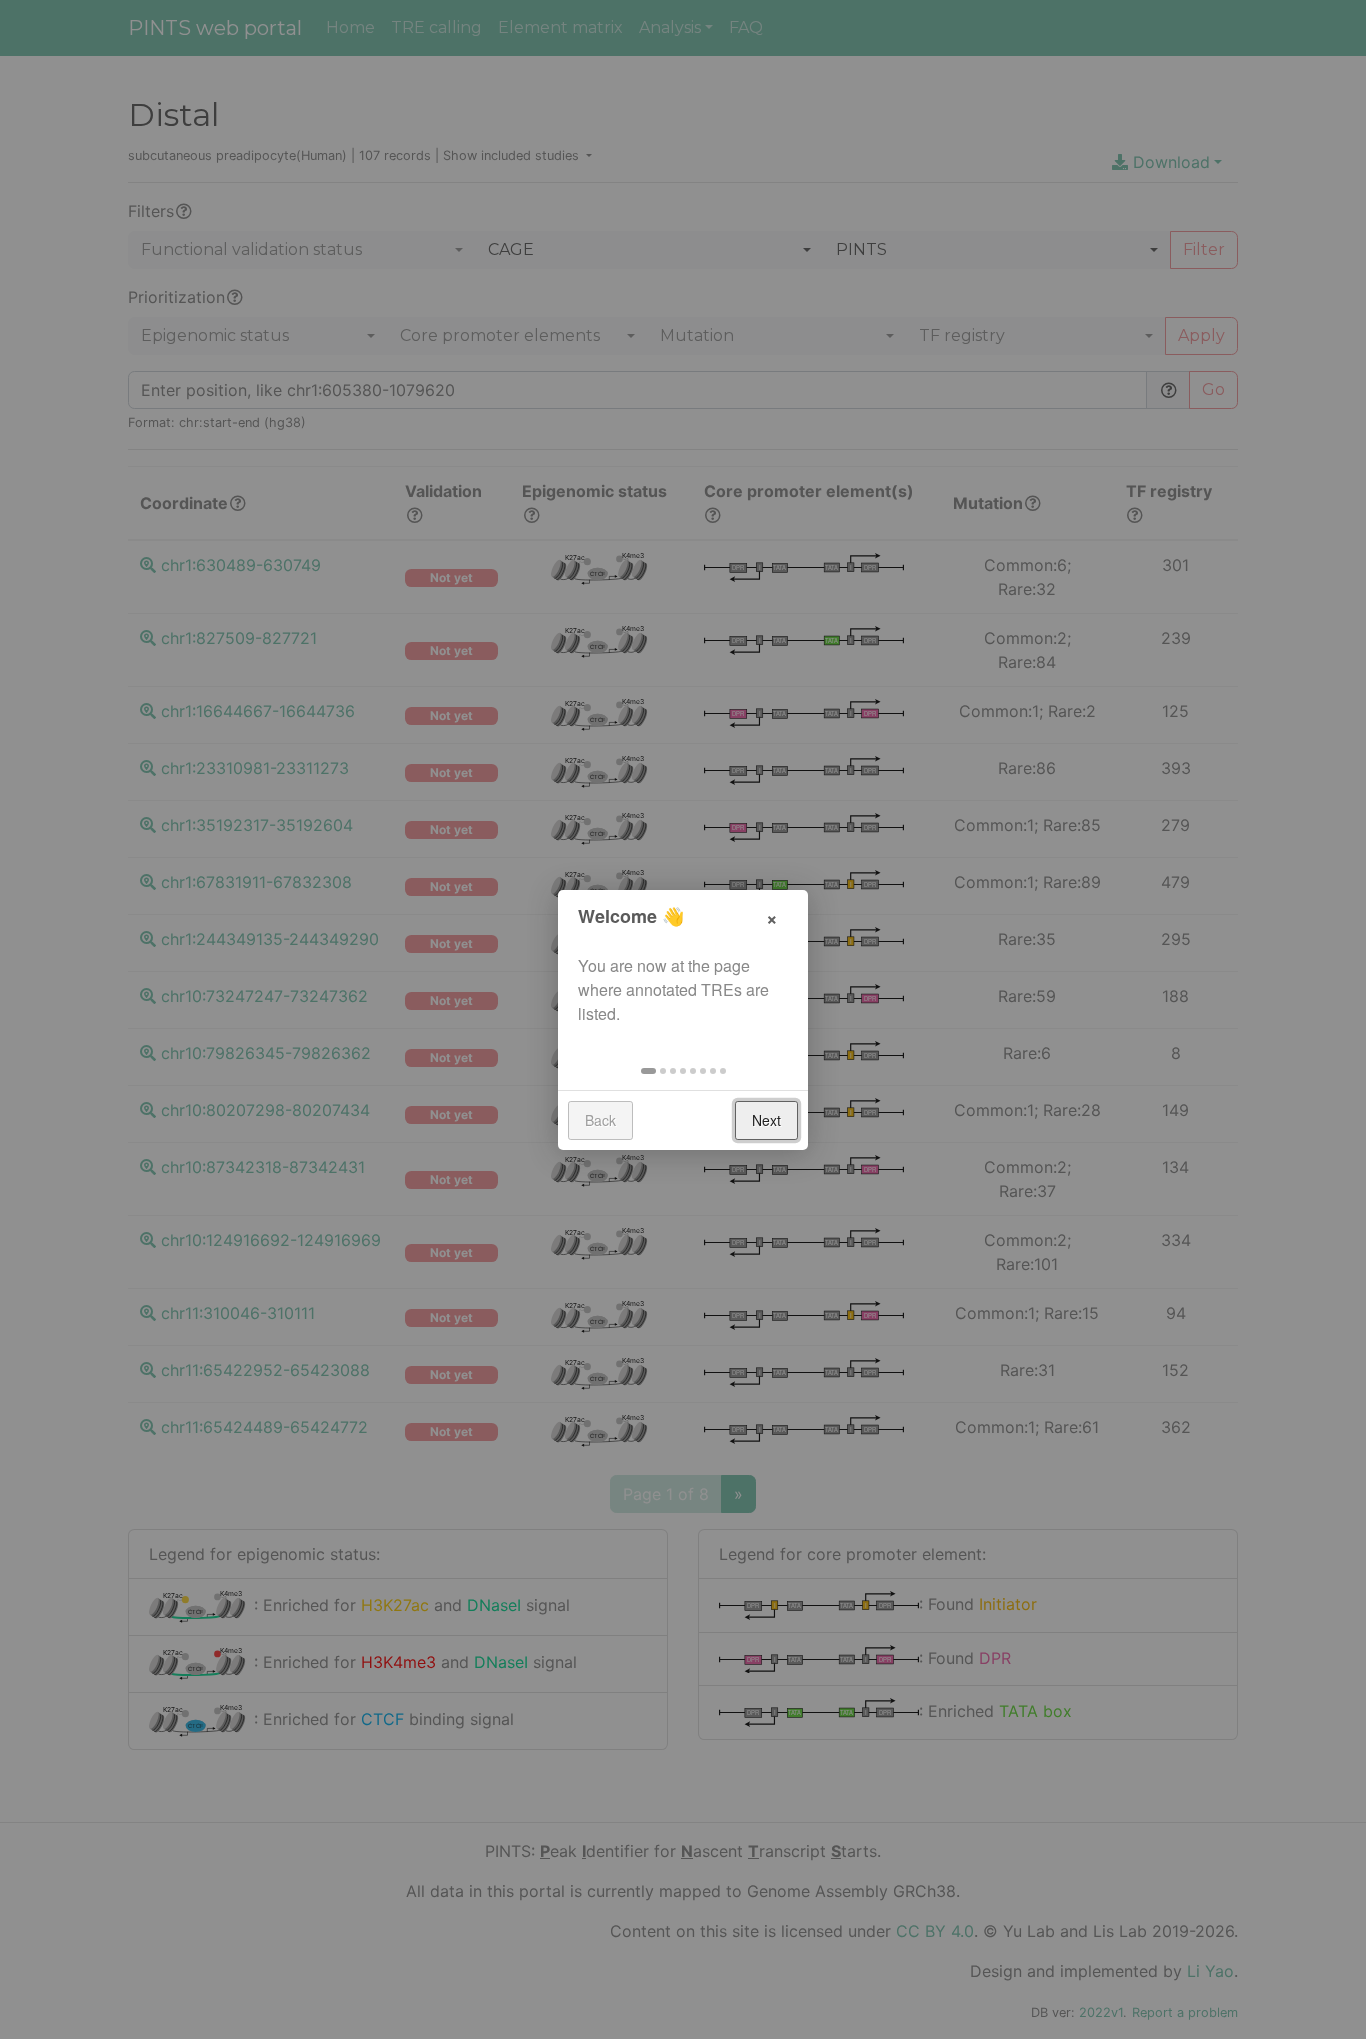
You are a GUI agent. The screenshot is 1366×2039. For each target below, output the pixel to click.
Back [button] (600, 1120)
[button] (648, 1071)
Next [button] (766, 1120)
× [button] (772, 916)
